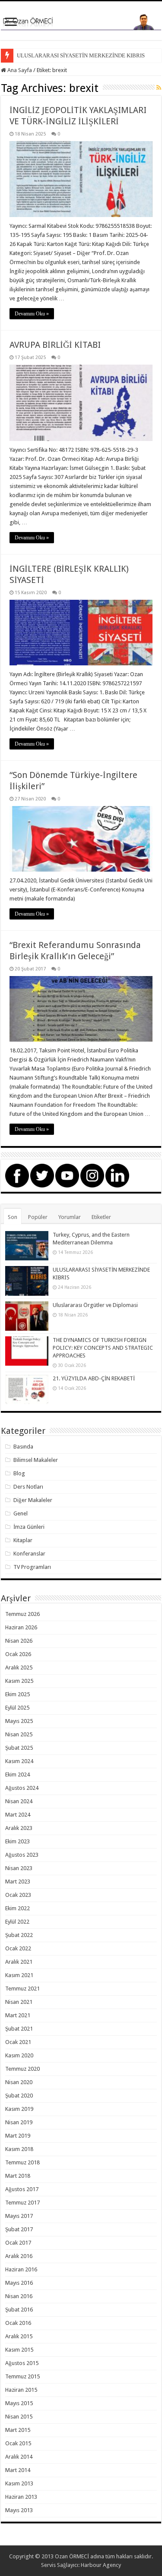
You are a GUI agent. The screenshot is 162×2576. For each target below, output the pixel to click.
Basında (23, 1447)
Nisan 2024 (19, 1801)
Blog (19, 1473)
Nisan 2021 (19, 2002)
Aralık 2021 (19, 1962)
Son (13, 1217)
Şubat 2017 (19, 2229)
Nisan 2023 (19, 1868)
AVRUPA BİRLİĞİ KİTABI (55, 345)
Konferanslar (29, 1554)
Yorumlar (70, 1217)
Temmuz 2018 (22, 2162)
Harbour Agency (101, 2565)
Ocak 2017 (18, 2243)
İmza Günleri (29, 1527)
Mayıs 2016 (19, 2283)
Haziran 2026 (21, 1627)
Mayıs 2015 (19, 2403)
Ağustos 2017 (22, 2189)
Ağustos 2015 (22, 2363)
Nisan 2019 (19, 2122)
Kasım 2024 (19, 1761)
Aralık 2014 (19, 2457)
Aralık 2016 (19, 2256)
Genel (21, 1513)
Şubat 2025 (19, 1748)
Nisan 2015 (19, 2417)
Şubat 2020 (19, 2096)
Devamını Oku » (32, 314)
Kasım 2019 (19, 2109)
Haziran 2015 (21, 2390)
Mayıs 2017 (19, 2216)
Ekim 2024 (17, 1775)
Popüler (38, 1217)
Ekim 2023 (17, 1841)
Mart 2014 (18, 2470)
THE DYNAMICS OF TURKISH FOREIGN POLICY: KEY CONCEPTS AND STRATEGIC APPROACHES (103, 1348)
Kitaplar (23, 1540)
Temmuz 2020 (22, 2069)
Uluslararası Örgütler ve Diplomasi (95, 1305)
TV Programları (32, 1567)
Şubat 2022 (19, 1935)
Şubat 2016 (19, 2310)
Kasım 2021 (19, 1975)
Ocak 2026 (18, 1654)
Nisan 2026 (19, 1641)
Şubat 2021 (19, 2029)
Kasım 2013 (19, 2483)
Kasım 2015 (19, 2350)
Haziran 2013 (21, 2497)
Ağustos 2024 (22, 1788)
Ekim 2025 (17, 1694)
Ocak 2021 (18, 2042)
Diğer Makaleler (33, 1500)
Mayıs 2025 (19, 1721)
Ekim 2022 (17, 1908)
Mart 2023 (18, 1882)
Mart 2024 (18, 1815)
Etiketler (101, 1217)
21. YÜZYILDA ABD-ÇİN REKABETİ (94, 1378)
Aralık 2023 (19, 1828)
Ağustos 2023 (22, 1855)
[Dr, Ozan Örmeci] (81, 21)
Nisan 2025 (19, 1734)
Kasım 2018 (19, 2149)
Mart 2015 (18, 2430)
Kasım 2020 (19, 2055)
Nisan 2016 (19, 2296)
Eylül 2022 (17, 1922)
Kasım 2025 (19, 1681)
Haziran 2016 (21, 2269)
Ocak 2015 (18, 2443)
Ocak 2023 (18, 1895)
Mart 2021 (18, 2015)
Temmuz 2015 (22, 2376)
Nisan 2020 (19, 2082)
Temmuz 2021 (22, 1989)
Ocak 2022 (18, 1948)
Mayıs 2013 (19, 2510)
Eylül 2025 (17, 1708)
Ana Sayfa (19, 70)
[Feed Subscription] (159, 88)
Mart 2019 (18, 2136)
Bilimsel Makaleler (36, 1460)
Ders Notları (28, 1487)
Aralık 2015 (19, 2336)
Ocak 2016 (18, 2323)
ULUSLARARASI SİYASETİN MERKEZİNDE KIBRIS (81, 55)
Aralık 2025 (19, 1667)
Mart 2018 (18, 2176)
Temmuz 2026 (22, 1614)
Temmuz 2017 (22, 2203)
